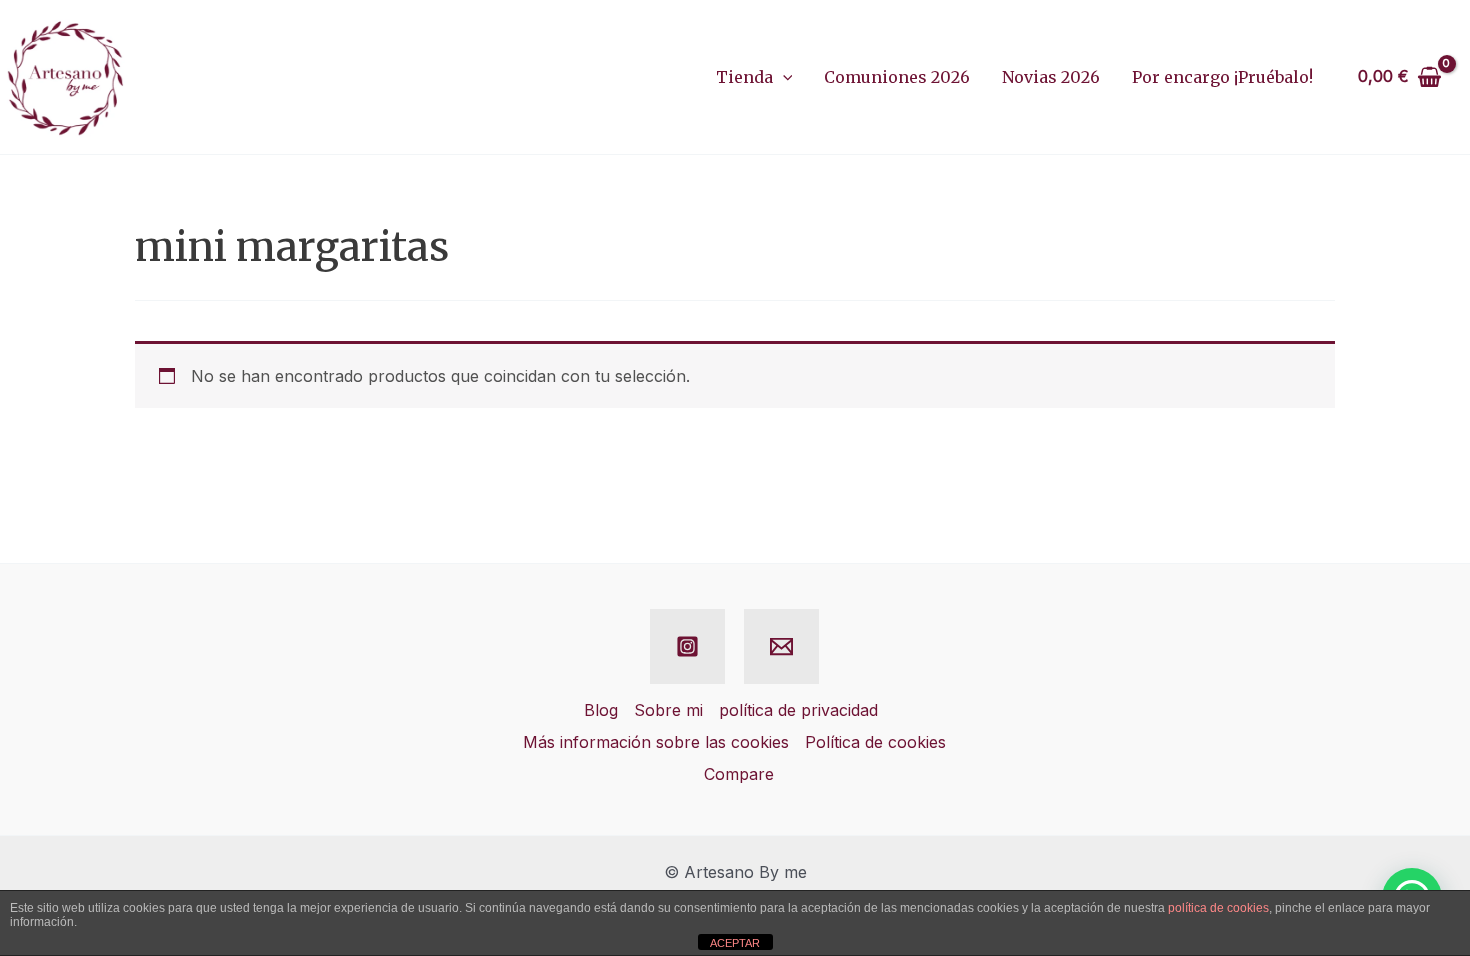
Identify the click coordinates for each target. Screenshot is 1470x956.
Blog (601, 710)
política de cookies (1218, 908)
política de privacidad (798, 710)
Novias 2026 (1051, 77)
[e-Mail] (781, 646)
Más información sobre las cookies (656, 742)
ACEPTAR (735, 943)
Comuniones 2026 (897, 77)
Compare (739, 774)
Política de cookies (875, 742)
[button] (783, 77)
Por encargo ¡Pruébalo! (1222, 77)
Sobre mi (668, 710)
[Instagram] (687, 646)
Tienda (744, 77)
